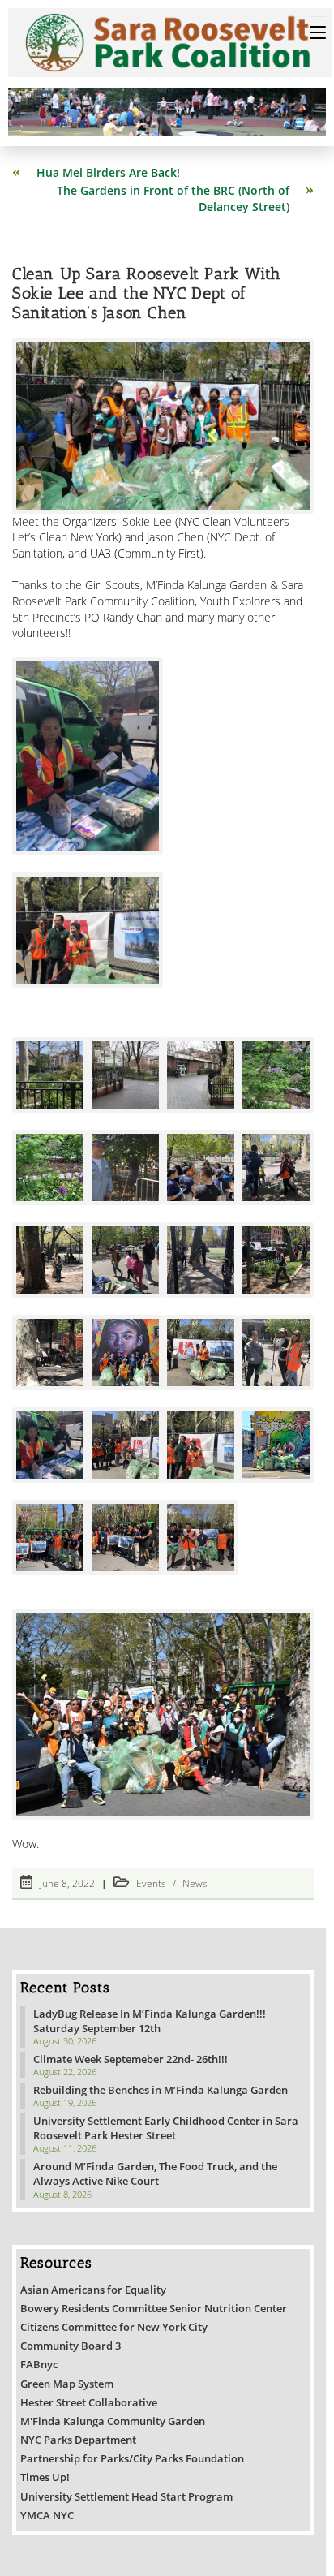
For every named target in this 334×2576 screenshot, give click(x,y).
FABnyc (39, 2364)
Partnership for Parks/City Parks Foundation (132, 2458)
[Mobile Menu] (318, 33)
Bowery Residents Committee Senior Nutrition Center (154, 2308)
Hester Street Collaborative (89, 2402)
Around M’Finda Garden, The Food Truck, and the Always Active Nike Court (155, 2173)
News (195, 1883)
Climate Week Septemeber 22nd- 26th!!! (131, 2059)
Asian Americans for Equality (93, 2290)
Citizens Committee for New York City (114, 2327)
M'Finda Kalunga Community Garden (113, 2421)
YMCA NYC (47, 2515)
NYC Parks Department (78, 2440)
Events (151, 1883)
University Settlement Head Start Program (126, 2496)
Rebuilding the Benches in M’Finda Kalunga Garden (161, 2090)
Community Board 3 (71, 2346)
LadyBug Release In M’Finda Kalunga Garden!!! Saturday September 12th (150, 2021)
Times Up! (45, 2477)
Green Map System (67, 2384)
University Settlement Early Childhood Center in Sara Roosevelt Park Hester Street (166, 2128)
